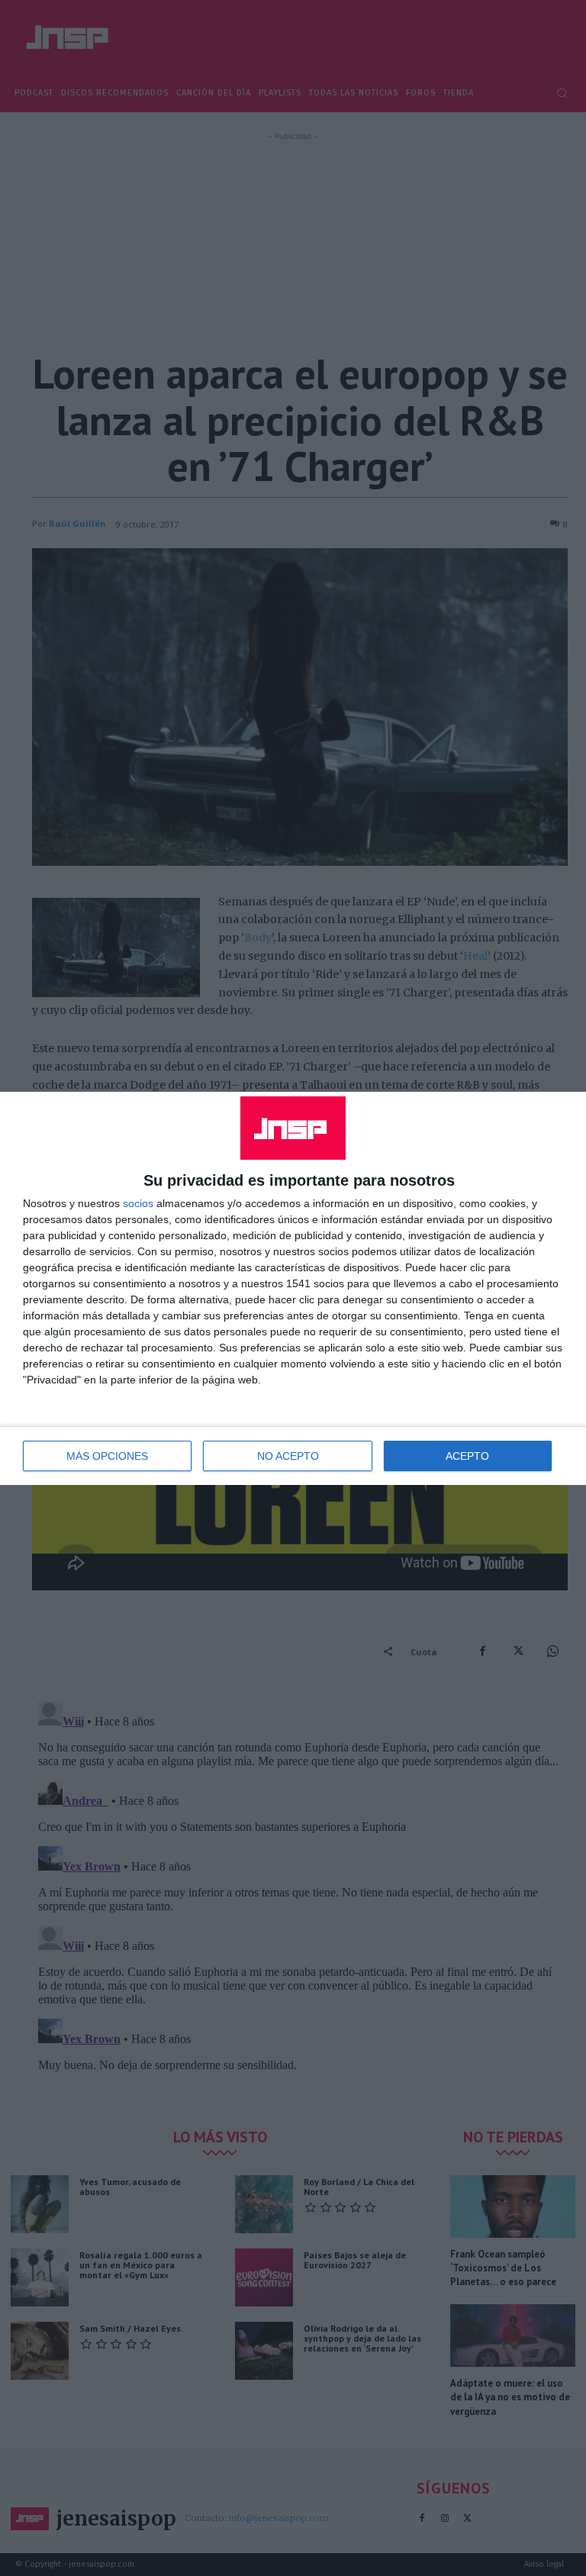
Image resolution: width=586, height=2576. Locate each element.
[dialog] (293, 1288)
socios (138, 1203)
